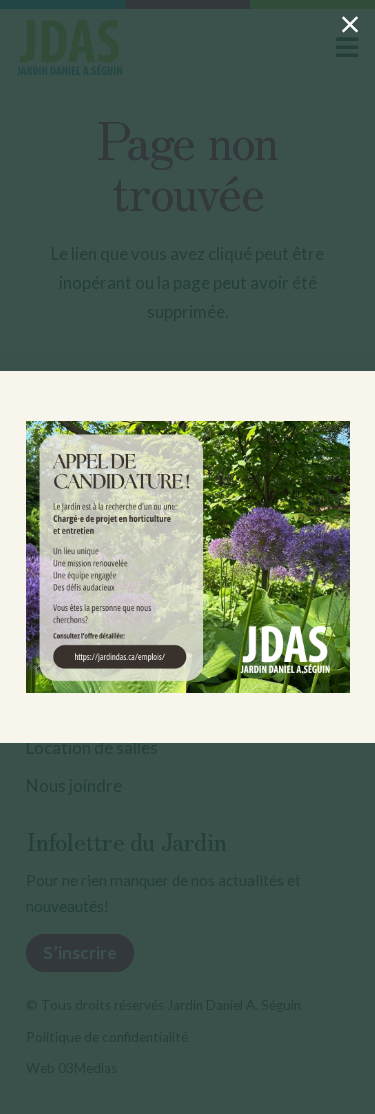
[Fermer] (350, 25)
